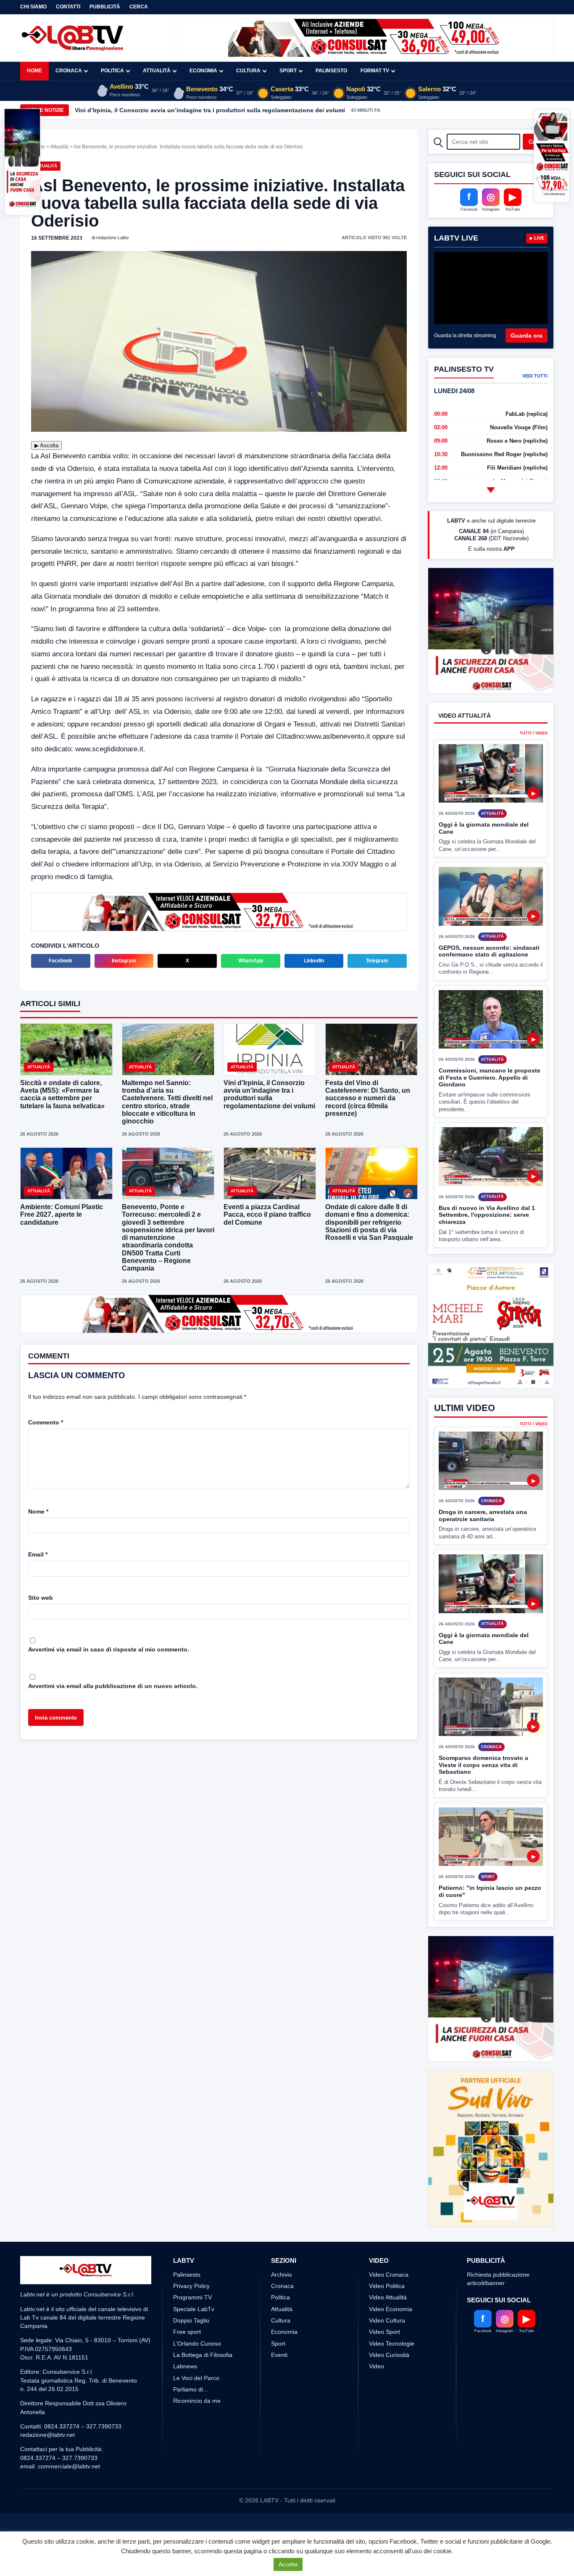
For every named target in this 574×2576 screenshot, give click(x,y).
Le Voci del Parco (196, 2378)
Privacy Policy (191, 2286)
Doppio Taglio (191, 2320)
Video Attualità (388, 2297)
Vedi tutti (535, 376)
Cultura (248, 71)
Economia (203, 71)
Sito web (41, 1598)
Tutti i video (534, 733)
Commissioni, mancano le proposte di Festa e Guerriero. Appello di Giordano (490, 1077)
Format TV (375, 71)
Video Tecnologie (392, 2343)
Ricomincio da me (197, 2401)
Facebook (61, 961)
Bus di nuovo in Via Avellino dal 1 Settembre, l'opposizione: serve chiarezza (487, 1215)
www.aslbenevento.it (338, 736)
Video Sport (384, 2332)
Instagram (124, 961)
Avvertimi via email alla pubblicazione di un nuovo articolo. (113, 1686)
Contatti (68, 7)
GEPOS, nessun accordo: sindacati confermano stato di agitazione (489, 951)
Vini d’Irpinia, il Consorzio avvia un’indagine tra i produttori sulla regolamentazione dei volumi (210, 110)
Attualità (157, 71)
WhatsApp (251, 961)
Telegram (377, 961)
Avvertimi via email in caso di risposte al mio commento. (109, 1649)
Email (38, 1554)
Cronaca (69, 71)
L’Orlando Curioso (197, 2343)
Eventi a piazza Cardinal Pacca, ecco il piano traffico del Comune (267, 1214)
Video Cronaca (389, 2275)
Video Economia (391, 2309)
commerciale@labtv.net (69, 2466)
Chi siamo (33, 7)
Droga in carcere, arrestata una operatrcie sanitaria (483, 1515)
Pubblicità (105, 7)
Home (34, 71)
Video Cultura (387, 2320)
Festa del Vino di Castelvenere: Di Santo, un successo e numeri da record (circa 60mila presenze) (368, 1098)
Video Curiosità (389, 2355)
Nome (38, 1511)
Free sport (187, 2332)
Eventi (279, 2355)
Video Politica (387, 2286)
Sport (288, 71)
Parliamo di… (191, 2389)
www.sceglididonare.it (109, 749)
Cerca (139, 7)
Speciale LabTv (194, 2309)
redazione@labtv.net (47, 2435)
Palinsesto (331, 71)
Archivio (282, 2275)
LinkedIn (314, 961)
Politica (112, 71)
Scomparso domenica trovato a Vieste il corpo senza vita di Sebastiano (483, 1765)
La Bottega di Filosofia (203, 2355)
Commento (46, 1422)
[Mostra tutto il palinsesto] (491, 490)
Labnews (185, 2366)
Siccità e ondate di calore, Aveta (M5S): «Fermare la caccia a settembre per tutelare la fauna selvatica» (62, 1094)
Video (377, 2366)
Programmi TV (192, 2297)
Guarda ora (527, 336)
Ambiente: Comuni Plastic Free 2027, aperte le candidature (62, 1214)
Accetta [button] (288, 2564)
